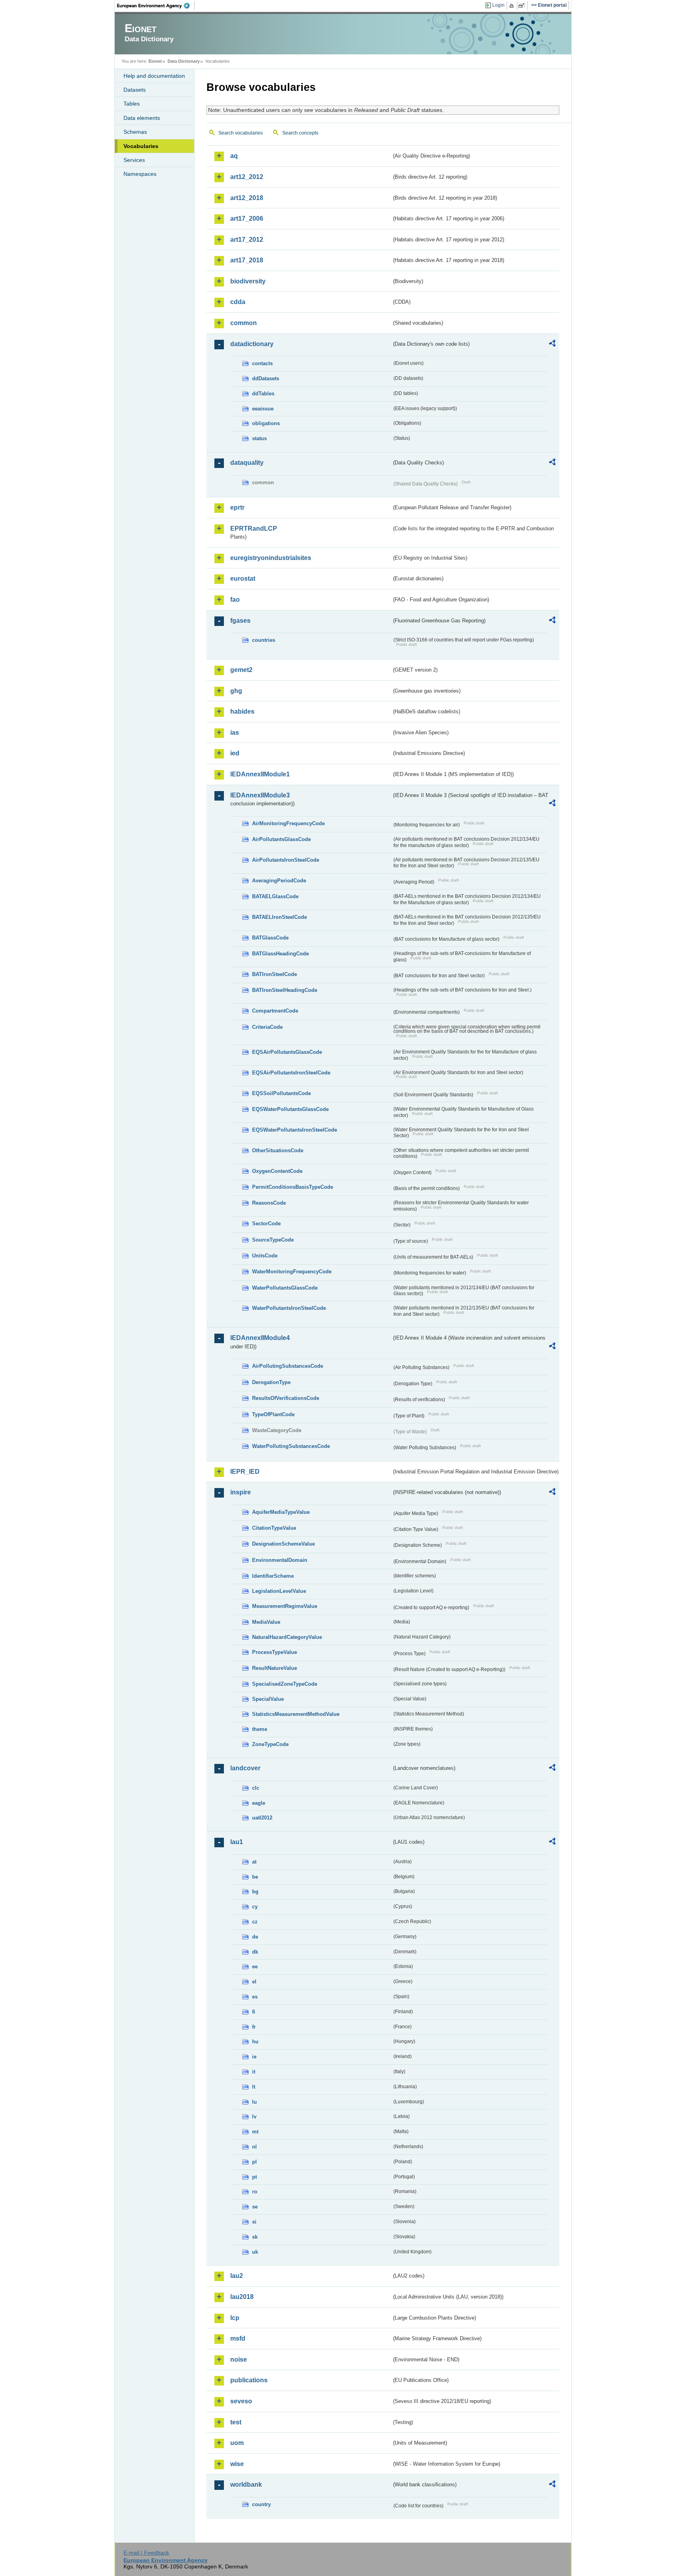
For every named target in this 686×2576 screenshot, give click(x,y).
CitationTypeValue (274, 1528)
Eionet (155, 61)
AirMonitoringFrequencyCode (288, 823)
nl (254, 2147)
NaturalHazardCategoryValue (287, 1637)
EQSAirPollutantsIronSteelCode (291, 1073)
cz (255, 1922)
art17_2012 (247, 240)
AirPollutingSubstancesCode (288, 1366)
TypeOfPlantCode (273, 1414)
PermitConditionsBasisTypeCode (293, 1187)
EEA (156, 6)
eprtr (237, 507)
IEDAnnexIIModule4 (260, 1338)
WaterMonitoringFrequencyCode (292, 1272)
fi (254, 2012)
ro (255, 2192)
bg (255, 1892)
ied (235, 753)
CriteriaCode (267, 1027)
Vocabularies (141, 146)
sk (255, 2237)
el (254, 1982)
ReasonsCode (269, 1203)
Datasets (135, 90)
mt (255, 2132)
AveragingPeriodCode (279, 881)
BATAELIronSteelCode (279, 917)
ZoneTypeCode (270, 1744)
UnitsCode (265, 1256)
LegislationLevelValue (279, 1591)
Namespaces (140, 174)
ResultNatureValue (275, 1668)
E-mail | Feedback (146, 2553)
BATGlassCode (270, 938)
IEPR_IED (245, 1472)
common (244, 323)
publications (249, 2380)
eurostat (243, 579)
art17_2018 (247, 260)
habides (242, 711)
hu (255, 2042)
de (255, 1937)
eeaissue (263, 409)
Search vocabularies (241, 133)
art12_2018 (247, 198)
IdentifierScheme (273, 1576)
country (261, 2504)
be (255, 1877)
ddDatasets (266, 378)
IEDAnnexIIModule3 (260, 795)
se (255, 2207)
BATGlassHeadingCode (280, 954)
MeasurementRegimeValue (285, 1606)
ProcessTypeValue (275, 1652)
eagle (259, 1803)
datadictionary (252, 344)
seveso (241, 2401)
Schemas (135, 132)
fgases (240, 621)
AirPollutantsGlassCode (281, 839)
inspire (241, 1492)
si (254, 2222)
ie (254, 2057)
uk (255, 2252)
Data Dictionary (184, 61)
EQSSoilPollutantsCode (281, 1093)
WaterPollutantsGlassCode (285, 1288)
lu (254, 2102)
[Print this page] (513, 6)
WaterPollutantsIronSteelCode (289, 1308)
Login (498, 5)
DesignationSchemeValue (283, 1544)
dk (255, 1952)
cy (255, 1907)
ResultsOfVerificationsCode (286, 1398)
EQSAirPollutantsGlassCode (287, 1052)
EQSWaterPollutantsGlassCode (290, 1109)
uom (237, 2443)
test (236, 2422)
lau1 (237, 1842)
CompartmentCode (275, 1011)
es (255, 1997)
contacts (262, 363)
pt (254, 2177)
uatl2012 (262, 1818)
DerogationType (271, 1382)
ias (235, 733)
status (259, 438)
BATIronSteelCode (275, 974)
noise (239, 2359)
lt (254, 2087)
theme (260, 1729)
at (254, 1862)
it (254, 2072)
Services (134, 160)
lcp (235, 2318)
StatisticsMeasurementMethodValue (296, 1714)
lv (254, 2117)
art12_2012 (247, 177)
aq (234, 156)
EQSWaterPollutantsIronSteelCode (295, 1130)
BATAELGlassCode (275, 896)
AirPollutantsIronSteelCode (286, 860)
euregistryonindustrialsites (271, 558)
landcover (245, 1768)
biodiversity (248, 281)
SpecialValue (268, 1699)
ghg (236, 691)
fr (254, 2027)
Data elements (142, 118)
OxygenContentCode (277, 1171)
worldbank (246, 2485)
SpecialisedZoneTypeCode (285, 1684)
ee (255, 1967)
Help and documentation (154, 76)
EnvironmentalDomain (280, 1560)
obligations (266, 423)
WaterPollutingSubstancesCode (291, 1446)
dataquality (247, 463)
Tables (132, 104)
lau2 (237, 2276)
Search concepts (300, 133)
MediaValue (266, 1622)
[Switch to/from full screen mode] (523, 6)
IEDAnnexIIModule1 (260, 774)
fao (235, 600)
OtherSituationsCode (278, 1150)
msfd (238, 2338)
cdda (238, 302)
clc (256, 1788)
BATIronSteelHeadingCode (285, 990)
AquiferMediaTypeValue (281, 1512)
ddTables (263, 394)
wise (237, 2464)
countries (264, 640)
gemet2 (241, 670)
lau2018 (242, 2297)
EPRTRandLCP (254, 528)
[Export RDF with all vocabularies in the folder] (552, 345)
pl (254, 2162)
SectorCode (266, 1224)
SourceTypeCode (273, 1240)
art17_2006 (247, 219)
